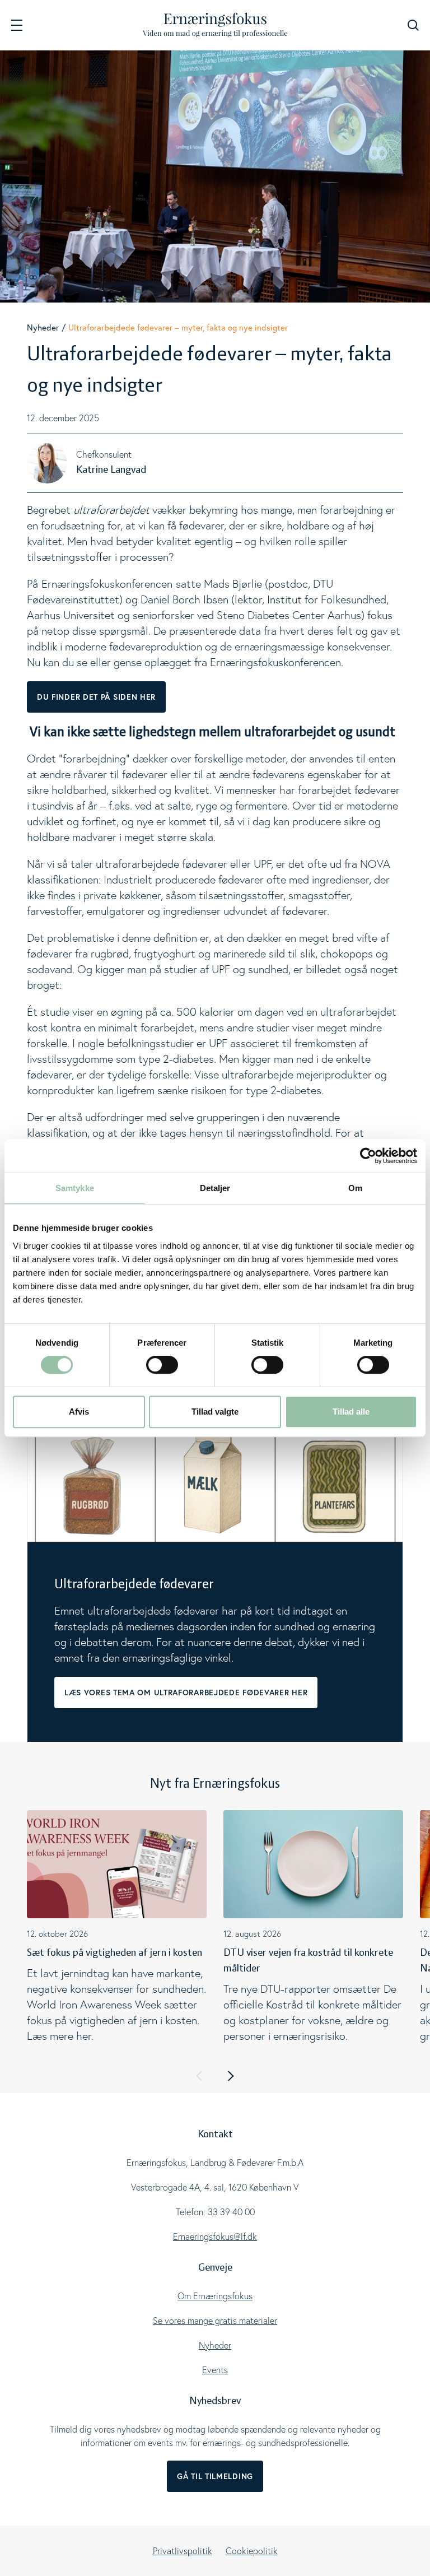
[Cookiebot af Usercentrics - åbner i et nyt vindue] (368, 1156)
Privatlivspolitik (183, 2551)
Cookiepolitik (252, 2551)
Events (215, 2370)
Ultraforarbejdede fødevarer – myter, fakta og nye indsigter (178, 327)
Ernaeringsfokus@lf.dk (215, 2236)
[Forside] (215, 25)
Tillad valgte (215, 1412)
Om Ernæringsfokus (215, 2296)
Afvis (79, 1412)
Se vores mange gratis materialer (215, 2321)
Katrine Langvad (111, 470)
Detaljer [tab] (215, 1188)
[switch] (162, 1365)
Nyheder (43, 327)
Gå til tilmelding (215, 2476)
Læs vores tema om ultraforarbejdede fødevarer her (186, 1692)
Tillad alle (351, 1412)
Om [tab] (355, 1188)
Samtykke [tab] (75, 1188)
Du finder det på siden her (96, 697)
